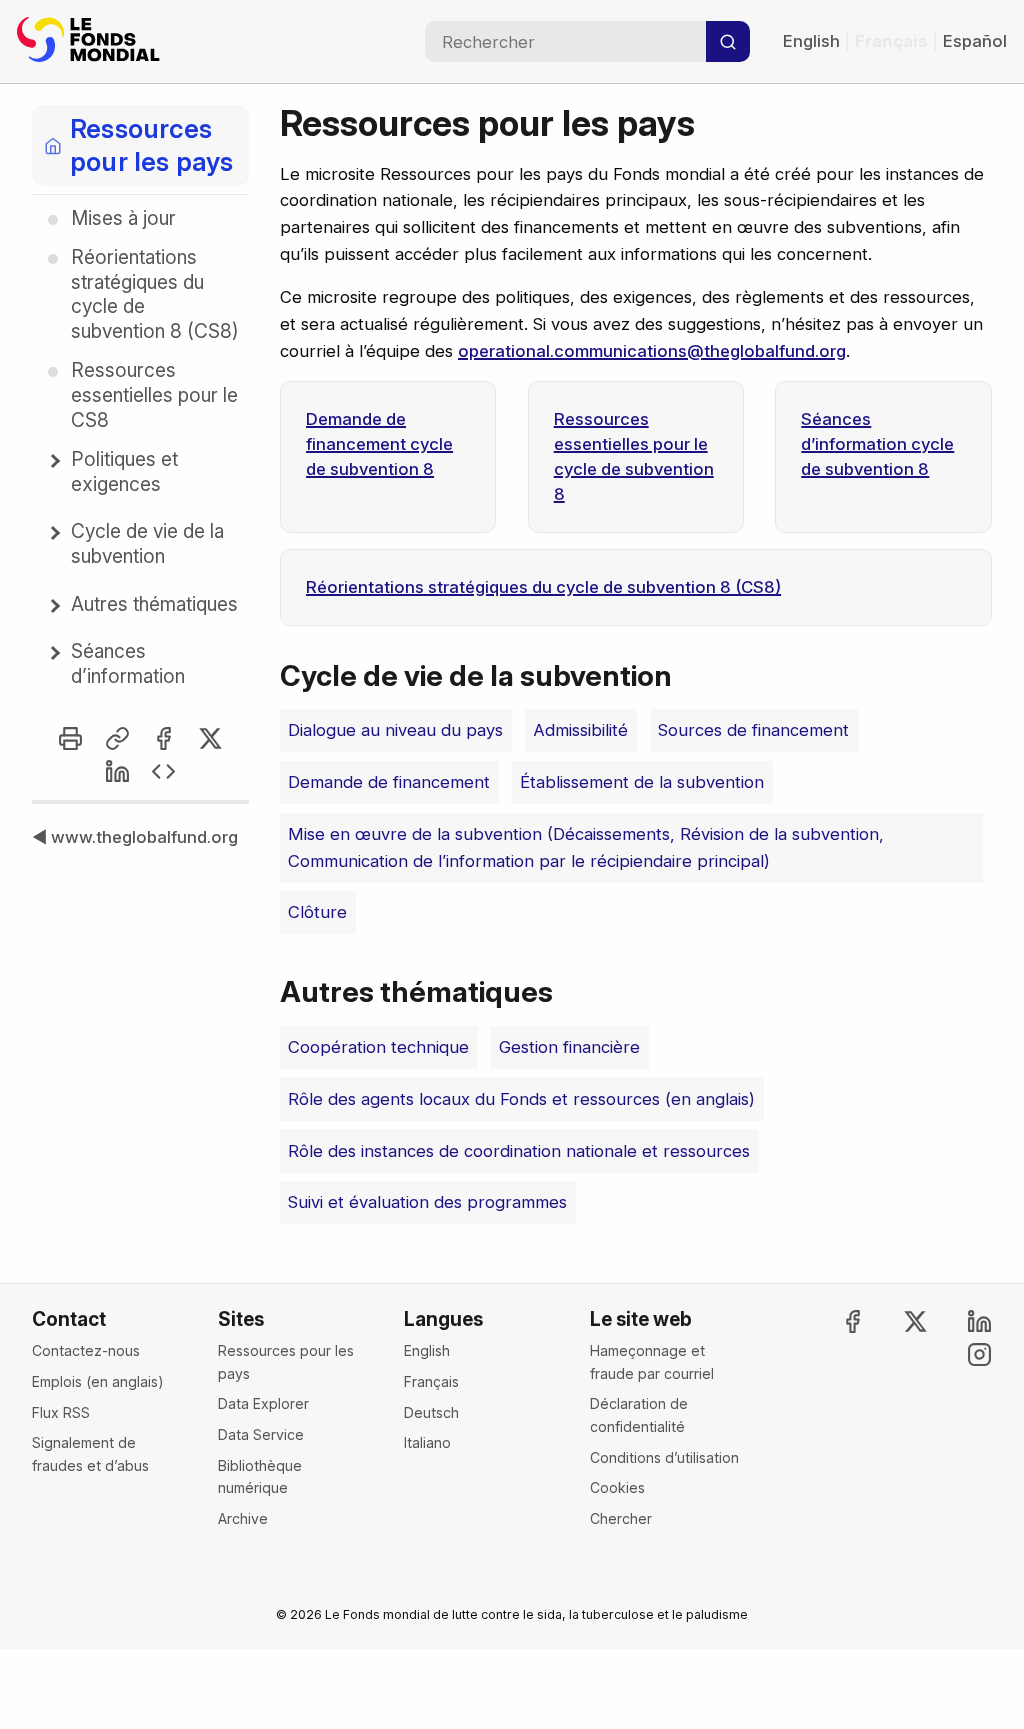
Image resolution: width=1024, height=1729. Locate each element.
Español (975, 41)
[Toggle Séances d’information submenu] (53, 653)
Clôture (317, 912)
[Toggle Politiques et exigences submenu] (53, 461)
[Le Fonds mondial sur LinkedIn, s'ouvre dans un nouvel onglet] (962, 1321)
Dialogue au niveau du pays (395, 730)
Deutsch (431, 1412)
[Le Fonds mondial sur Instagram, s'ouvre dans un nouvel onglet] (962, 1354)
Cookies (617, 1487)
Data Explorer (263, 1403)
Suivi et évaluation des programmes (427, 1202)
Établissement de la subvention (642, 782)
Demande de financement (389, 782)
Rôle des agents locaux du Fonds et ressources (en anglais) (521, 1099)
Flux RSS (61, 1412)
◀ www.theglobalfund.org (135, 837)
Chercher (621, 1518)
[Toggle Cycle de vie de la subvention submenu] (53, 533)
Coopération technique (378, 1047)
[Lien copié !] (117, 738)
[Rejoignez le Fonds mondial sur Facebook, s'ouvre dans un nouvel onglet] (835, 1321)
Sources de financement (753, 730)
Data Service (261, 1434)
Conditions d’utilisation (664, 1457)
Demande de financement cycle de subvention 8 (379, 444)
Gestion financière (569, 1047)
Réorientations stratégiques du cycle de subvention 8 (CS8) (543, 587)
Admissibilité (580, 730)
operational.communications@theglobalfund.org (652, 351)
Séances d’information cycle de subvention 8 (877, 444)
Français (431, 1381)
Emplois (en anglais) (98, 1381)
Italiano (427, 1442)
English (811, 41)
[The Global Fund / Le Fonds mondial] (92, 42)
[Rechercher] (728, 41)
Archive (243, 1518)
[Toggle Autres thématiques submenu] (53, 606)
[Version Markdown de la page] (163, 771)
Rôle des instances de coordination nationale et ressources (519, 1151)
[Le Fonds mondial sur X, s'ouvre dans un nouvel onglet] (899, 1321)
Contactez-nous (86, 1350)
